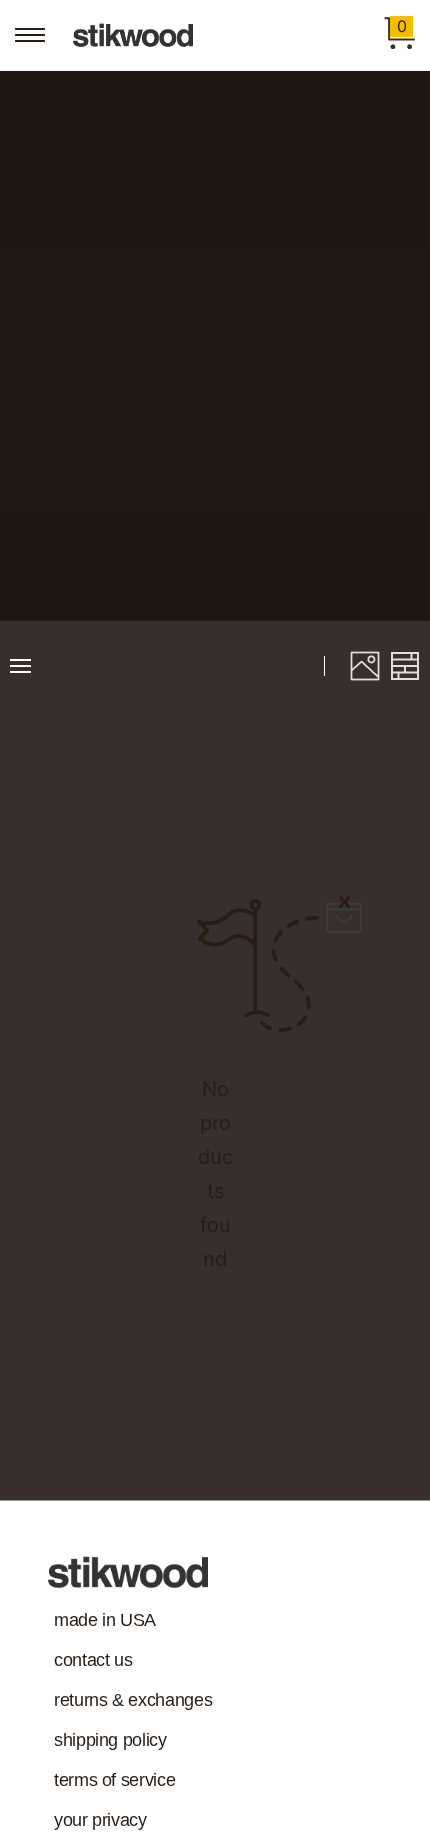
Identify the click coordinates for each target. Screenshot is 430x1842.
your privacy (100, 1820)
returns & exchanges (133, 1700)
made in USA (105, 1620)
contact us (93, 1660)
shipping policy (110, 1740)
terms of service (114, 1780)
